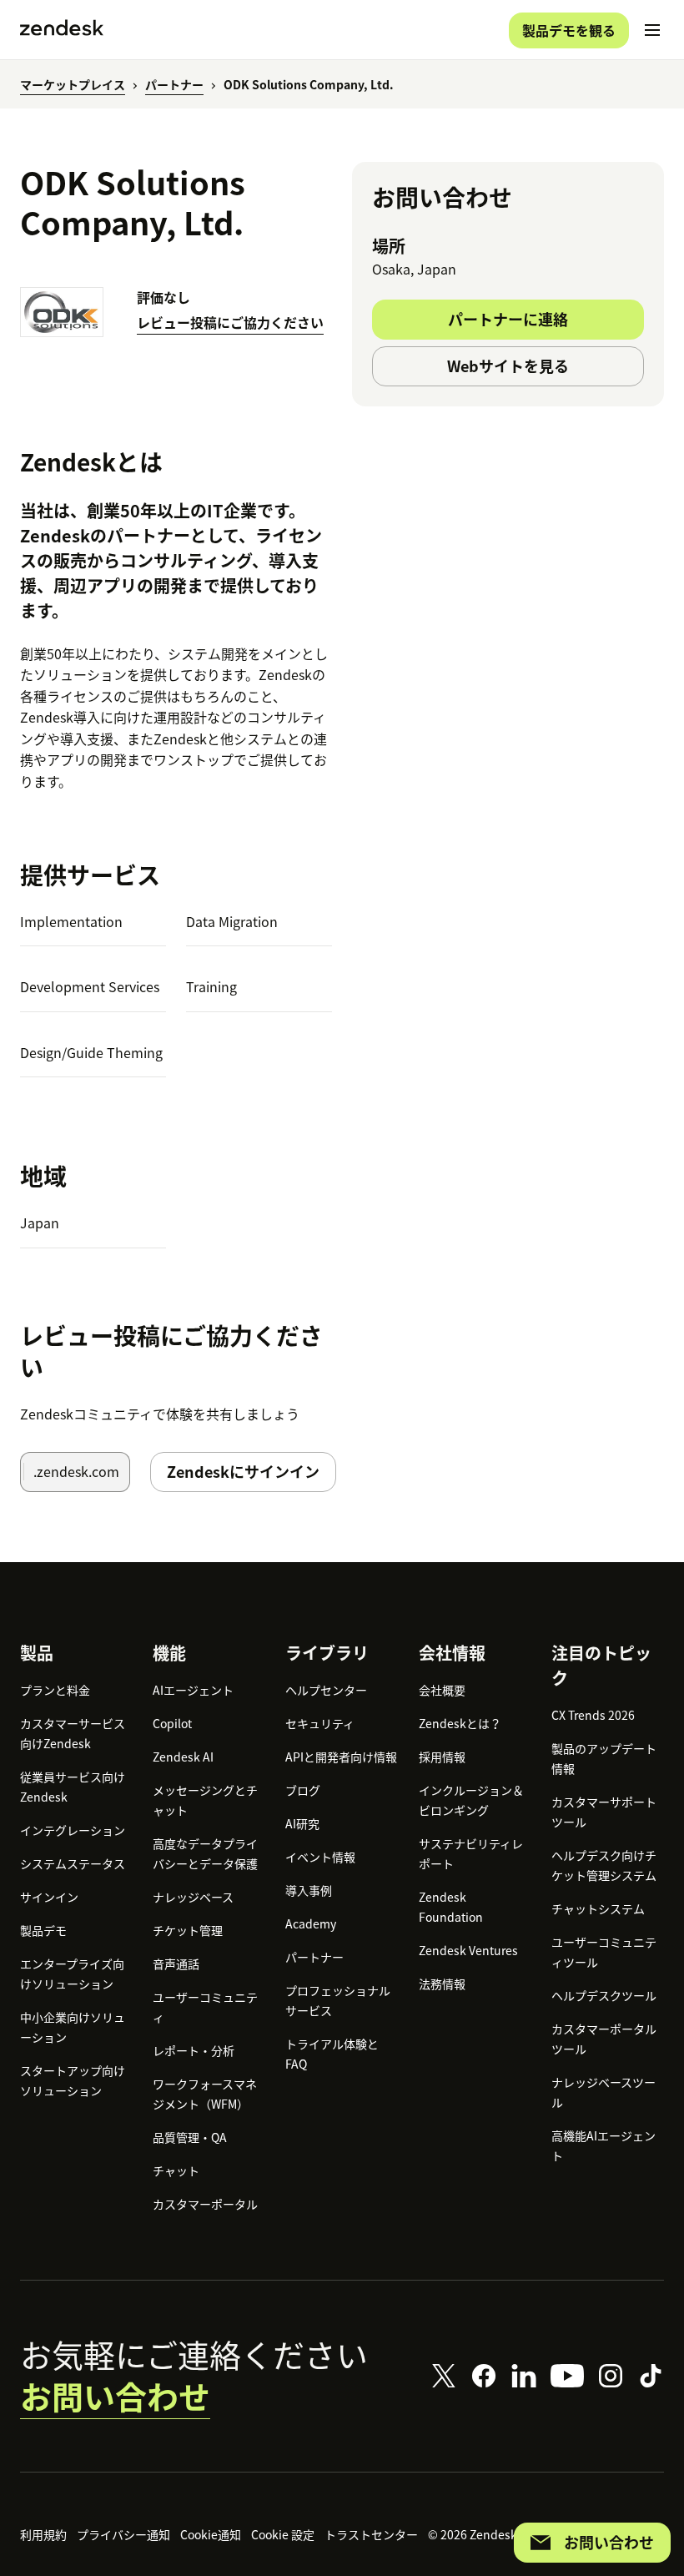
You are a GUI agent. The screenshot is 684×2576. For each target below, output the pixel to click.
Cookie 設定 (283, 2534)
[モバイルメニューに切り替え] (652, 30)
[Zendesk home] (62, 30)
